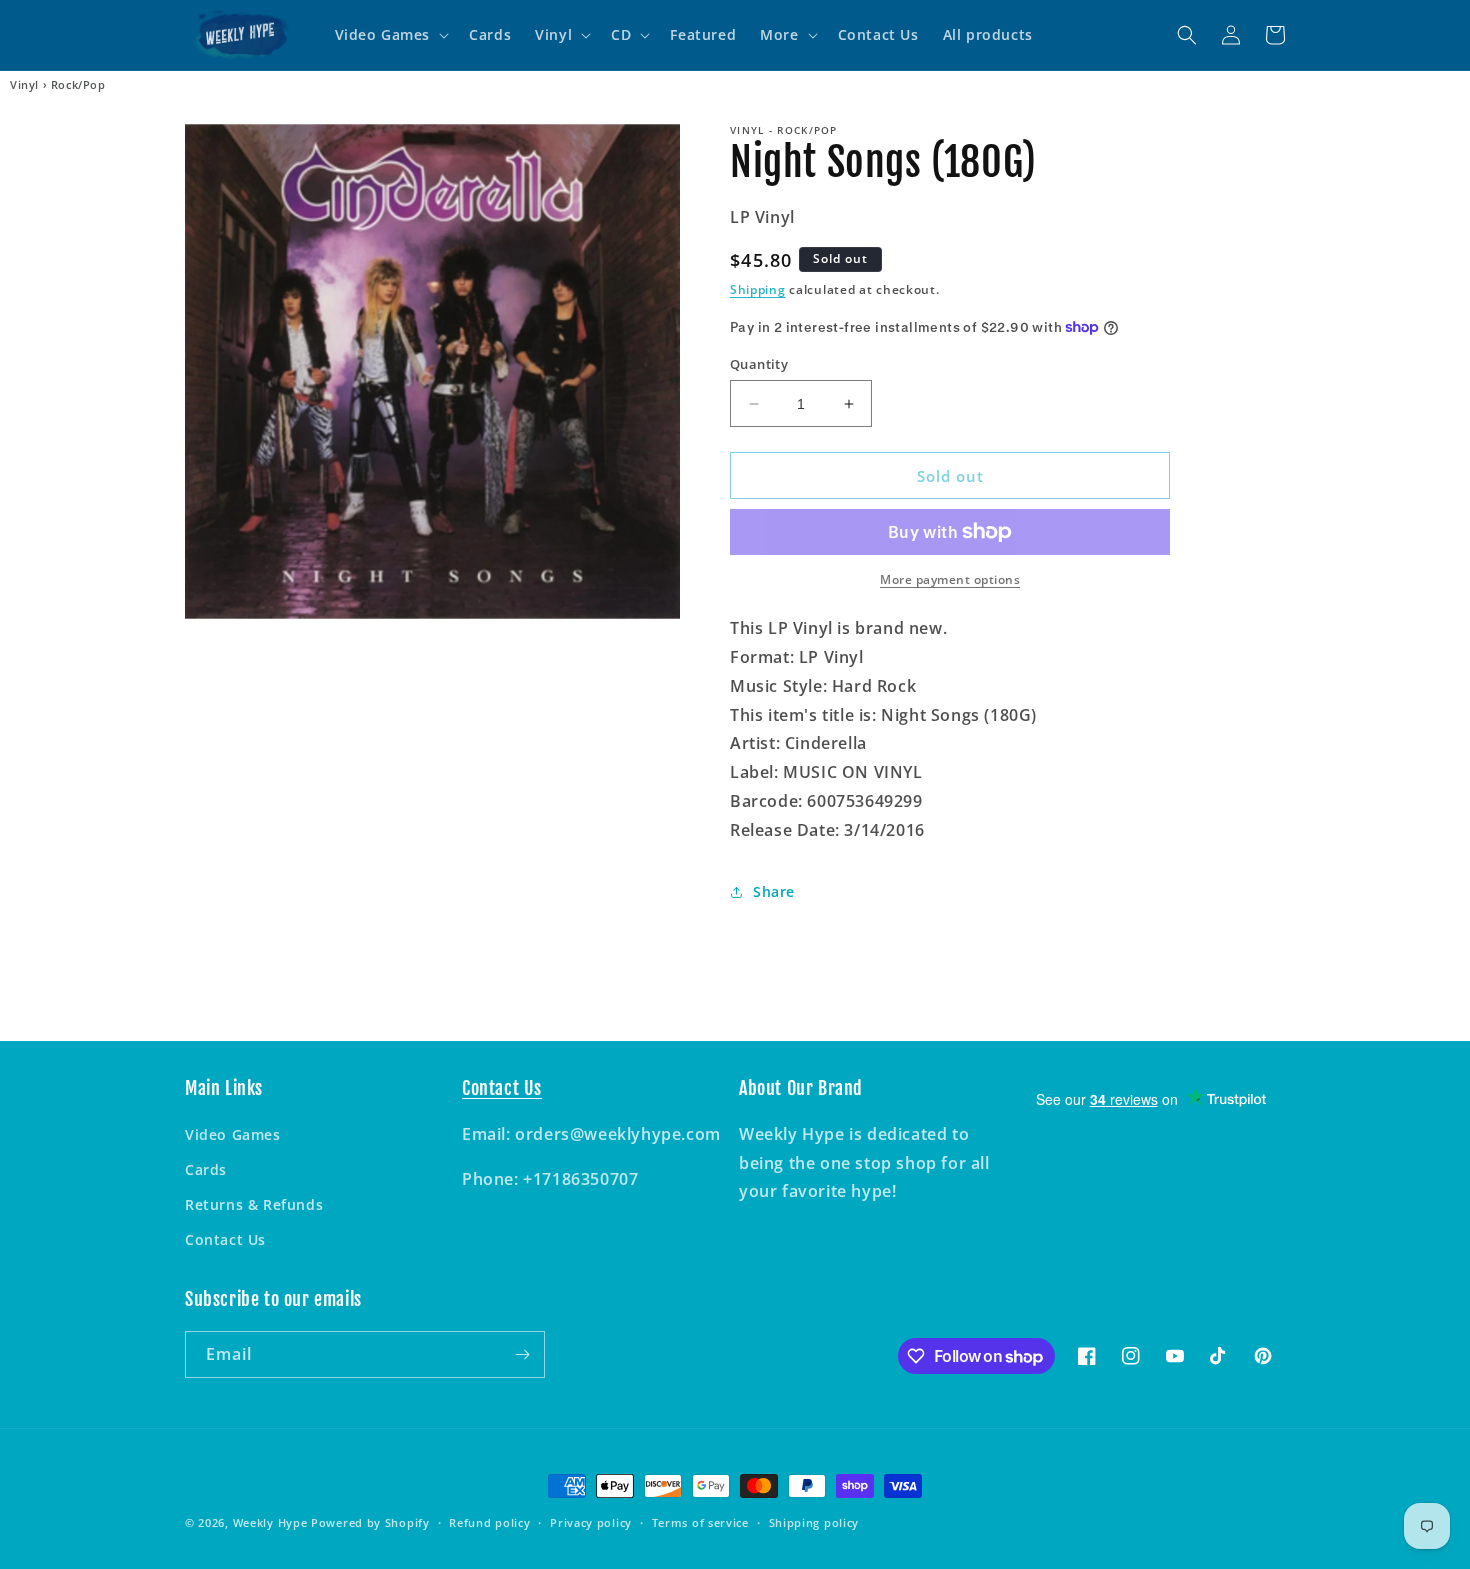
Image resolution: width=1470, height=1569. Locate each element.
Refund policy (489, 1522)
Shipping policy (814, 1522)
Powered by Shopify (370, 1522)
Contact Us (225, 1239)
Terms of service (700, 1522)
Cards (206, 1169)
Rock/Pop (78, 85)
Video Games (233, 1134)
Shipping (758, 289)
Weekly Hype (270, 1522)
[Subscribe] (522, 1354)
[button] (390, 35)
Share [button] (774, 891)
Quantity (759, 364)
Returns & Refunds (254, 1204)
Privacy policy (591, 1522)
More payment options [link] (950, 579)
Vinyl (24, 85)
